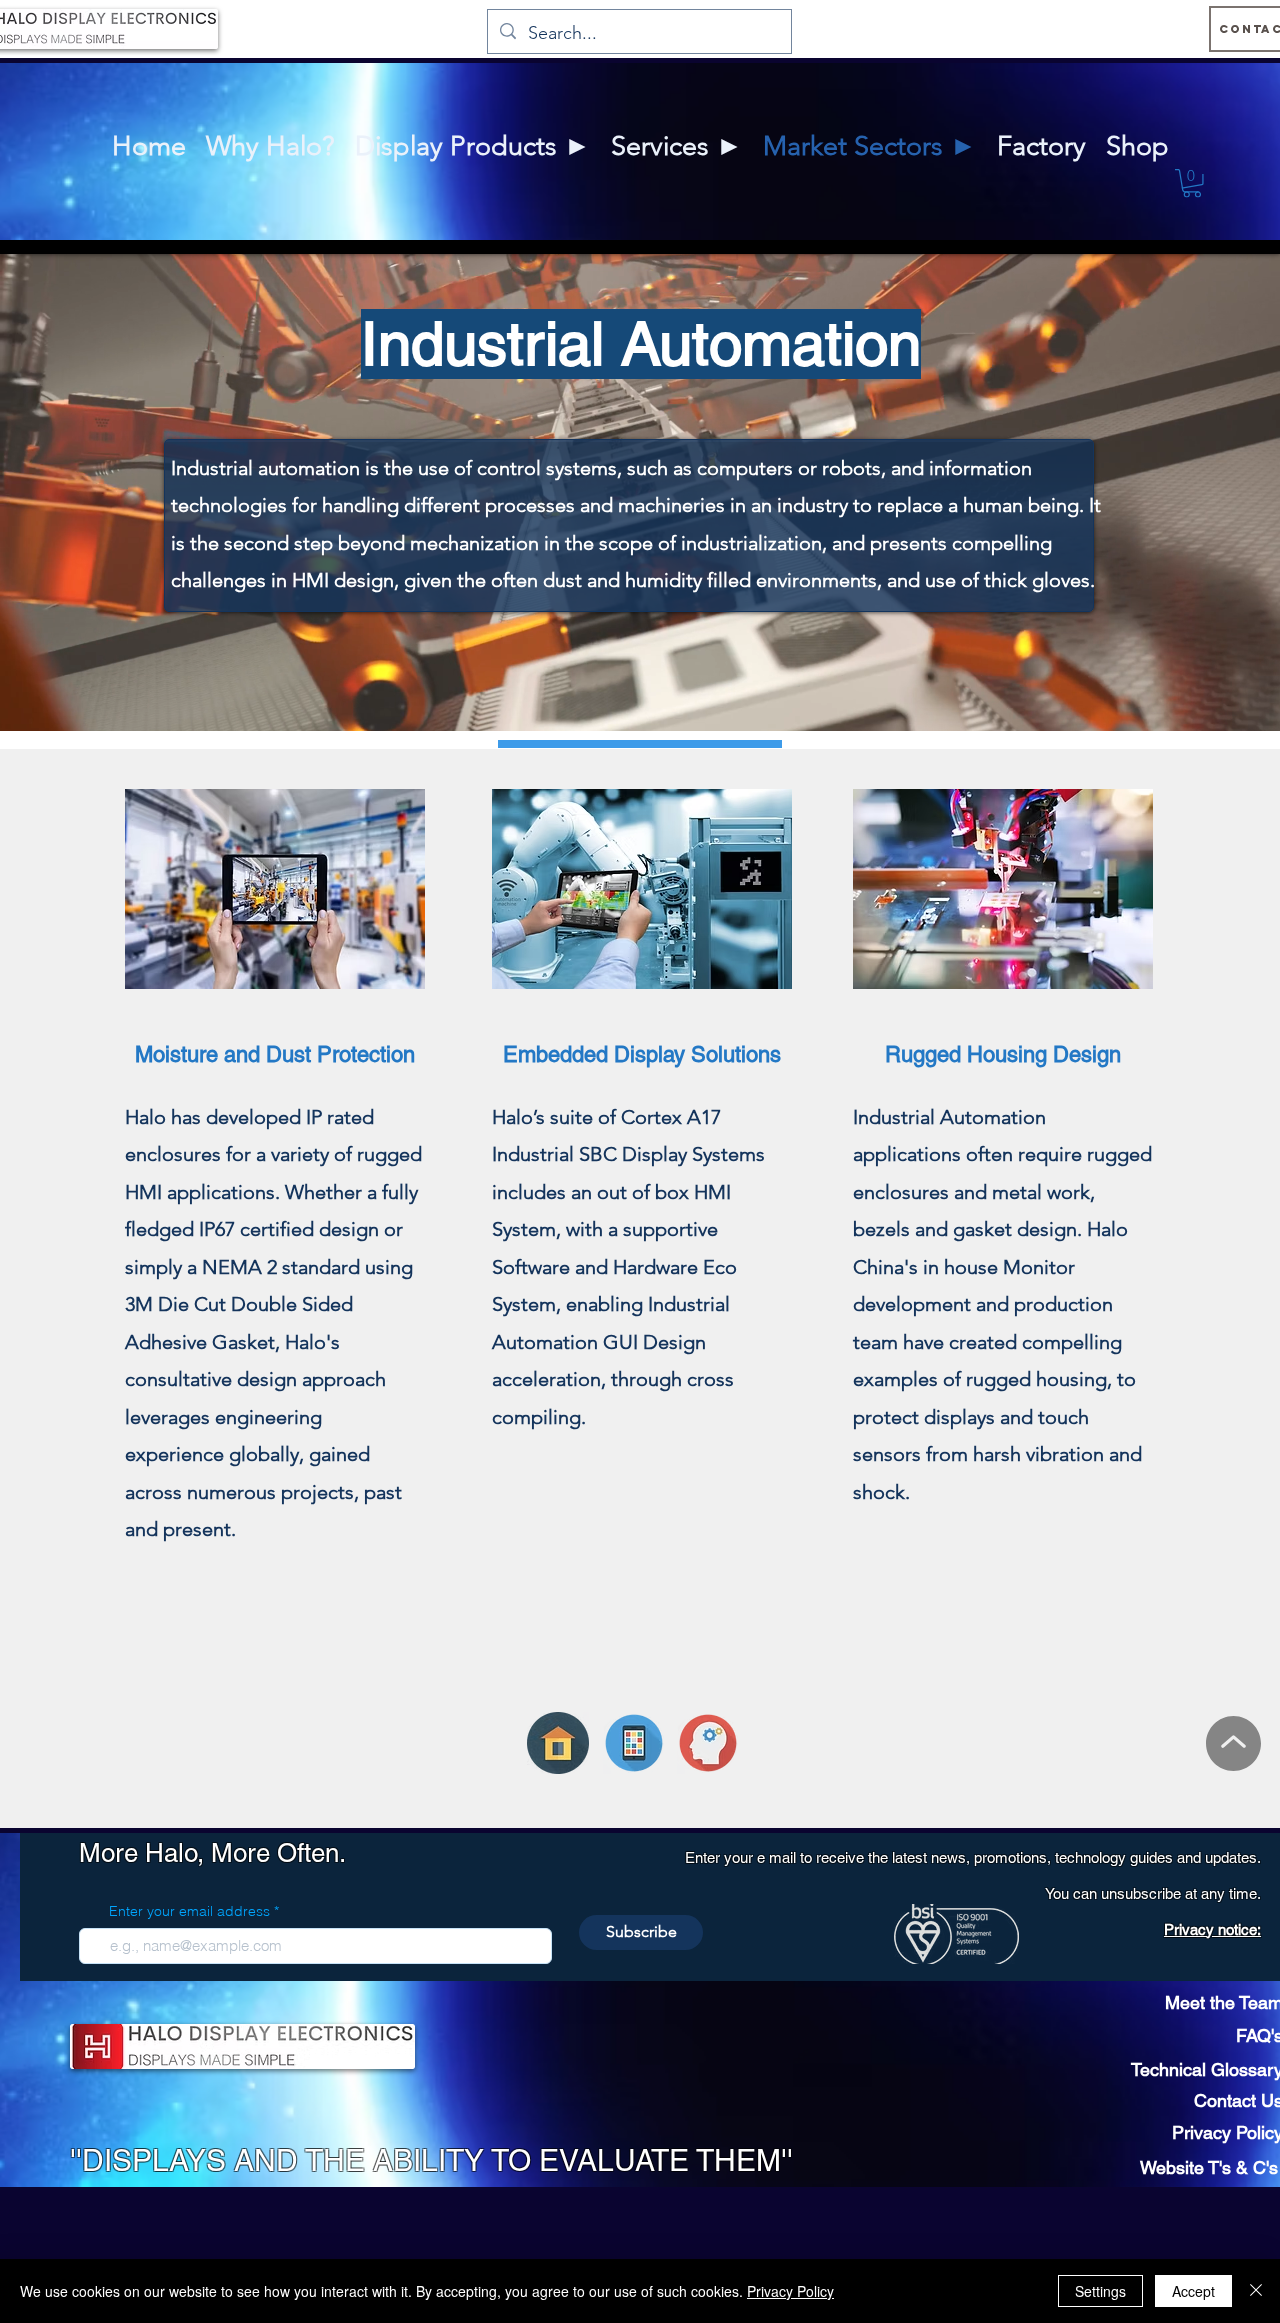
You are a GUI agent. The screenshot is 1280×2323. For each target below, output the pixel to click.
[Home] (558, 1743)
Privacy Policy (790, 2291)
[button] (1192, 183)
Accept (1193, 2291)
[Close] (1256, 2291)
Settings (1100, 2291)
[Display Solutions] (634, 1743)
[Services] (708, 1743)
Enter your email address (189, 1911)
